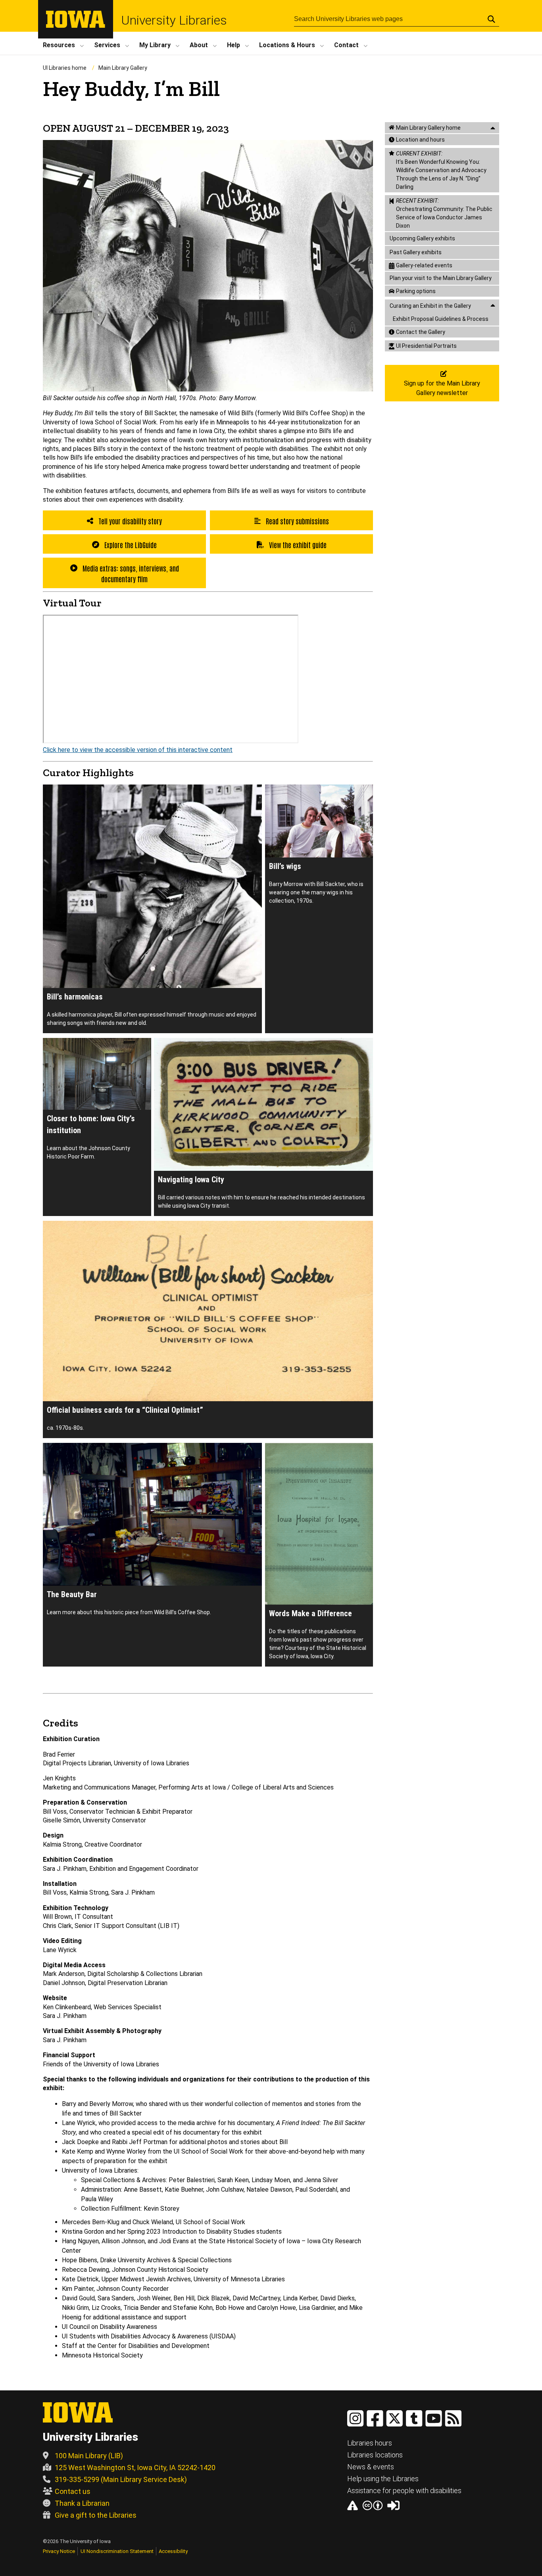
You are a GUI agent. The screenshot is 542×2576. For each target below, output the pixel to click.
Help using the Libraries (383, 2479)
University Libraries (174, 20)
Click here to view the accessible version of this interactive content (138, 750)
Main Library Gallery (123, 68)
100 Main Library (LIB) (89, 2456)
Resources (59, 45)
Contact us (73, 2491)
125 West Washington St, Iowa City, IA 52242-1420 (135, 2468)
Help (234, 45)
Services (107, 45)
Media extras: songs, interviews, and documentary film (130, 573)
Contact (346, 45)
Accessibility (173, 2551)
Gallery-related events (424, 265)
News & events (371, 2467)
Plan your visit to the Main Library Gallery (441, 278)
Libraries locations (375, 2455)
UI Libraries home (65, 68)
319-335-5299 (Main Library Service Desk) (121, 2479)
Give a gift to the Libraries (96, 2515)
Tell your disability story (129, 521)
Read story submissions (297, 521)
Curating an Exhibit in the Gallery (430, 306)
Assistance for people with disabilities (404, 2491)
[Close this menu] (493, 128)
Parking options (416, 291)
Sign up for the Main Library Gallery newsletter (442, 388)
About (199, 45)
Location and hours (420, 140)
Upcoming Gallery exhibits (422, 238)
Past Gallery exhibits (416, 252)
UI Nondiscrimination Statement (117, 2551)
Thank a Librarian (82, 2503)
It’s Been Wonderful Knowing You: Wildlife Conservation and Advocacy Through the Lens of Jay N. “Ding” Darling (441, 170)
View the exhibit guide (297, 545)
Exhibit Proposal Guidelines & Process (441, 319)
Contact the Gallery (421, 332)
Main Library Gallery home (428, 128)
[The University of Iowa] (76, 26)
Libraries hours (370, 2443)
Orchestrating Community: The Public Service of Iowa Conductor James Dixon (444, 213)
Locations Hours (287, 45)
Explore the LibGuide (130, 545)
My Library (155, 45)
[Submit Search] (491, 19)
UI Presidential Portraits (426, 346)
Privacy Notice (59, 2551)
